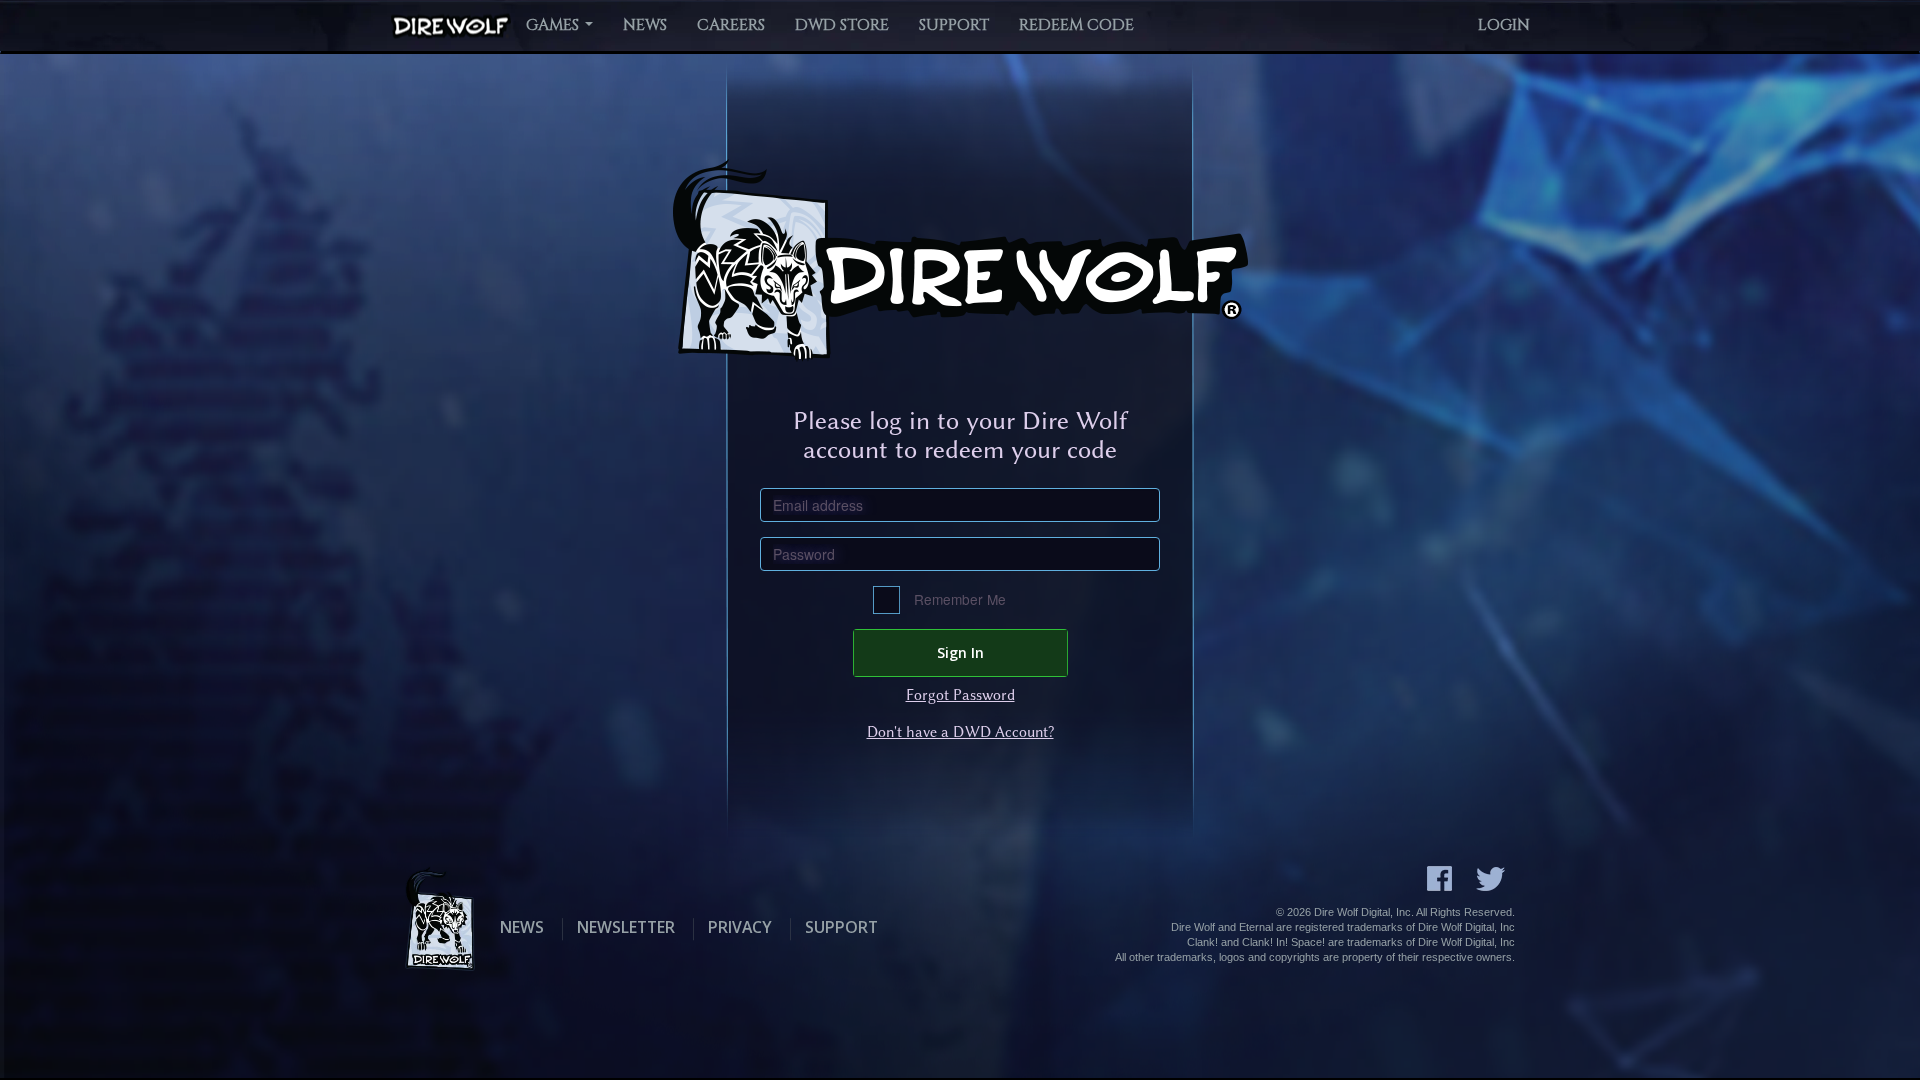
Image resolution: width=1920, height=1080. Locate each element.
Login (1504, 25)
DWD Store (842, 25)
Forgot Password (960, 695)
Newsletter (626, 927)
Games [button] (554, 25)
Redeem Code (1076, 25)
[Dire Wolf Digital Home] (451, 26)
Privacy (740, 927)
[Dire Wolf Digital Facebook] (1439, 878)
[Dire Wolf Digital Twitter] (1490, 879)
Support (954, 25)
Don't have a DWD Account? (960, 732)
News (645, 25)
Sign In (960, 652)
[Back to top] (1855, 1015)
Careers (731, 25)
